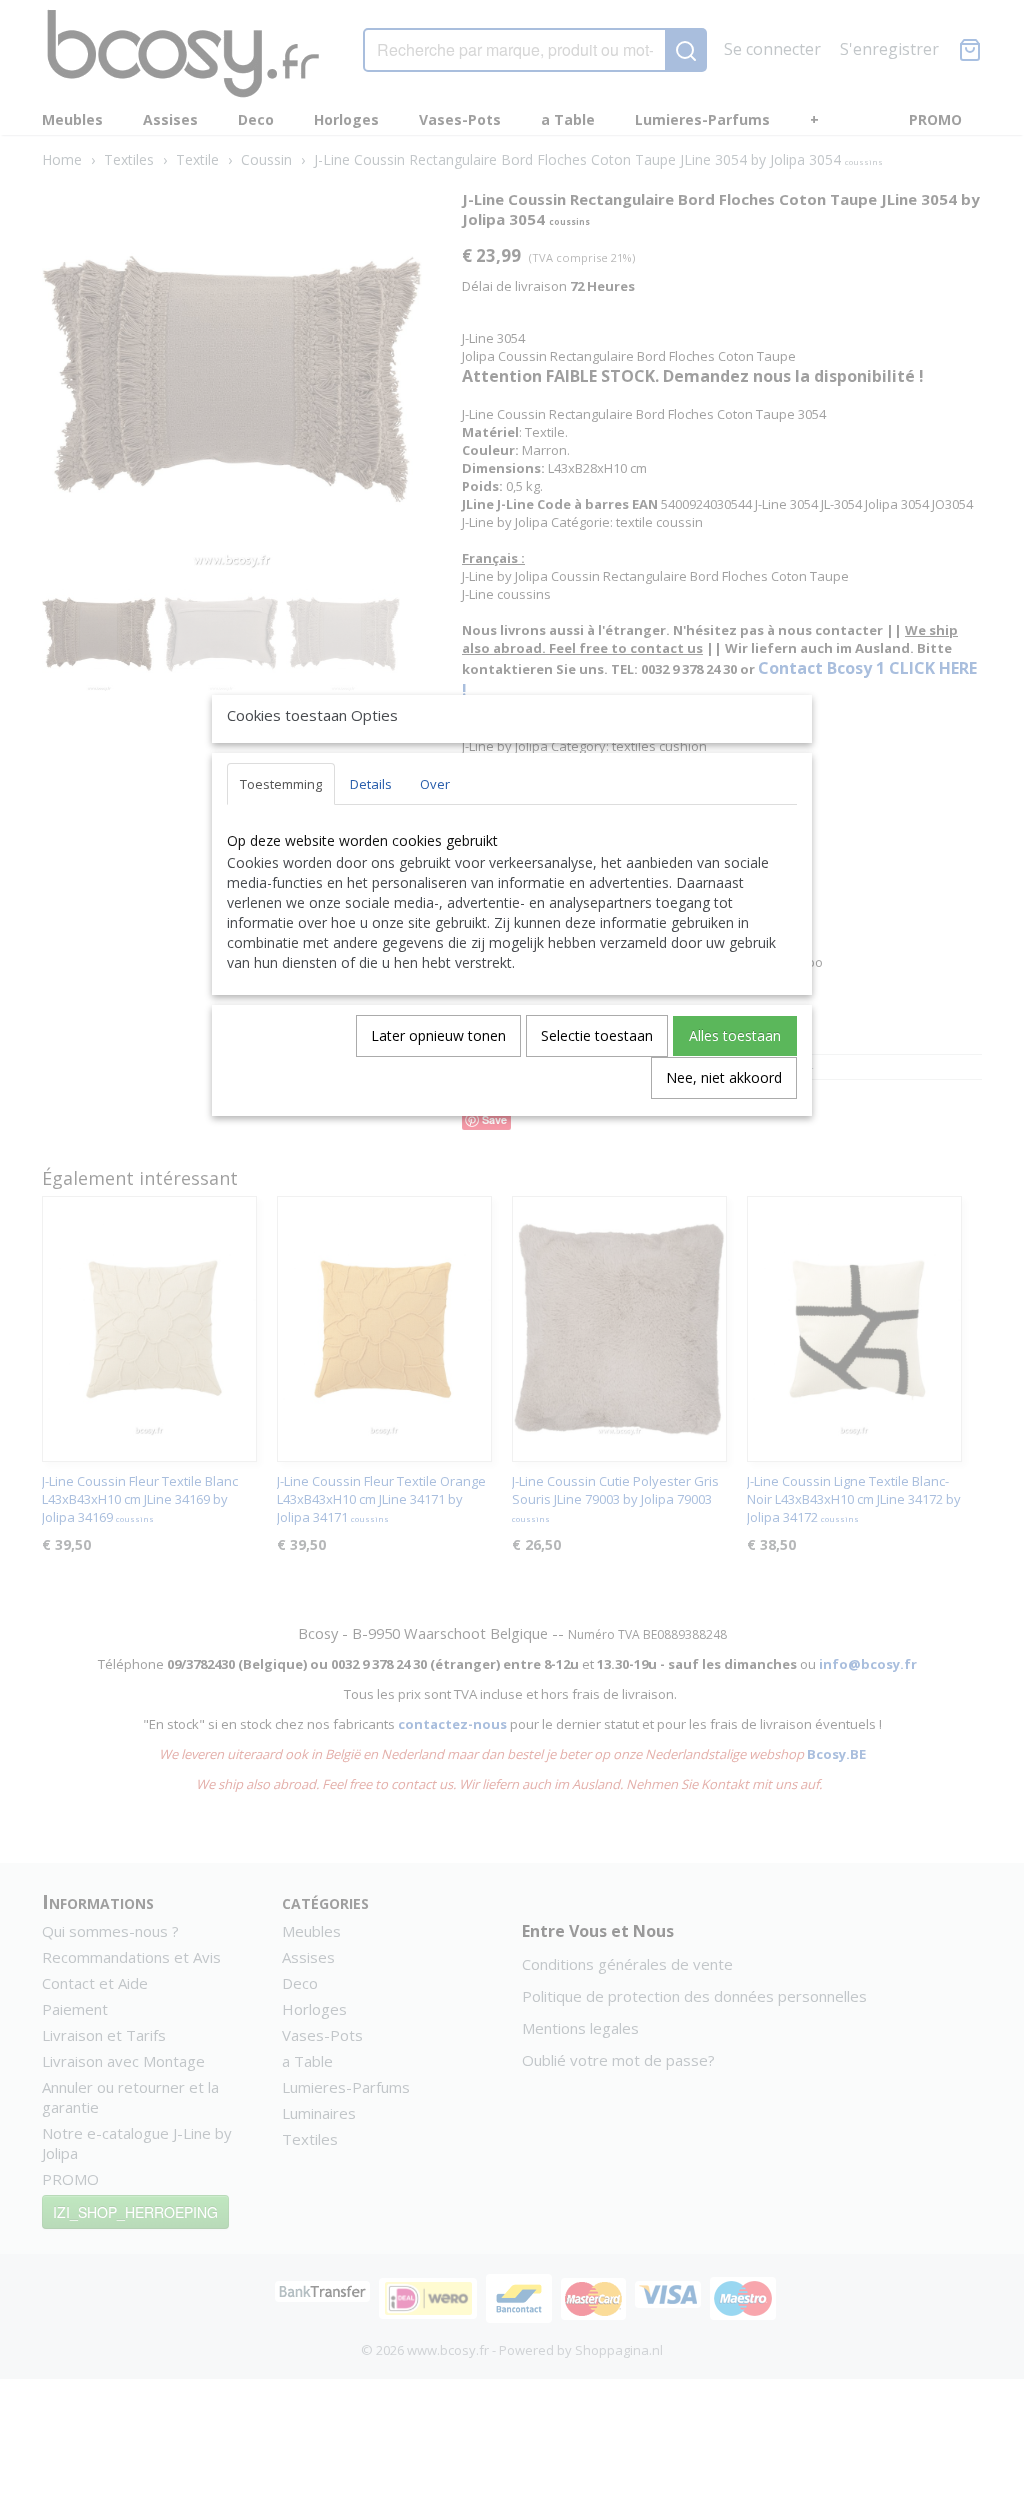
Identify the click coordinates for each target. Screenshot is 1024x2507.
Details (371, 784)
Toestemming (281, 784)
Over (435, 784)
